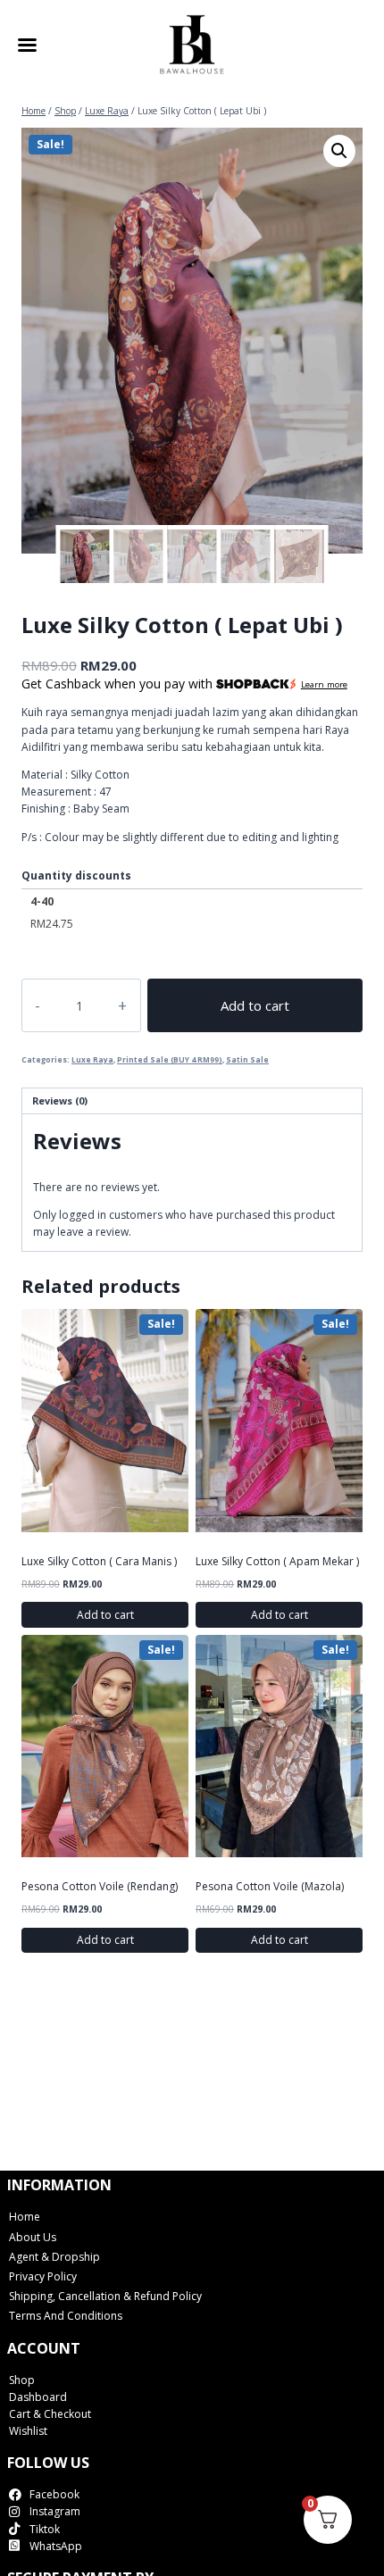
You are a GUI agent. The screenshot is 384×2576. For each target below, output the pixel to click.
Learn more (324, 684)
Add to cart (255, 1005)
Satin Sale (247, 1059)
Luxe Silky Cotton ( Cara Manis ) (99, 1561)
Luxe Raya (92, 1059)
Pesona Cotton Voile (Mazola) (270, 1886)
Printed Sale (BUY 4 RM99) (170, 1059)
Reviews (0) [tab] (60, 1100)
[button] (339, 151)
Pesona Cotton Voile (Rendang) (100, 1886)
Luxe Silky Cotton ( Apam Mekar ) (277, 1561)
